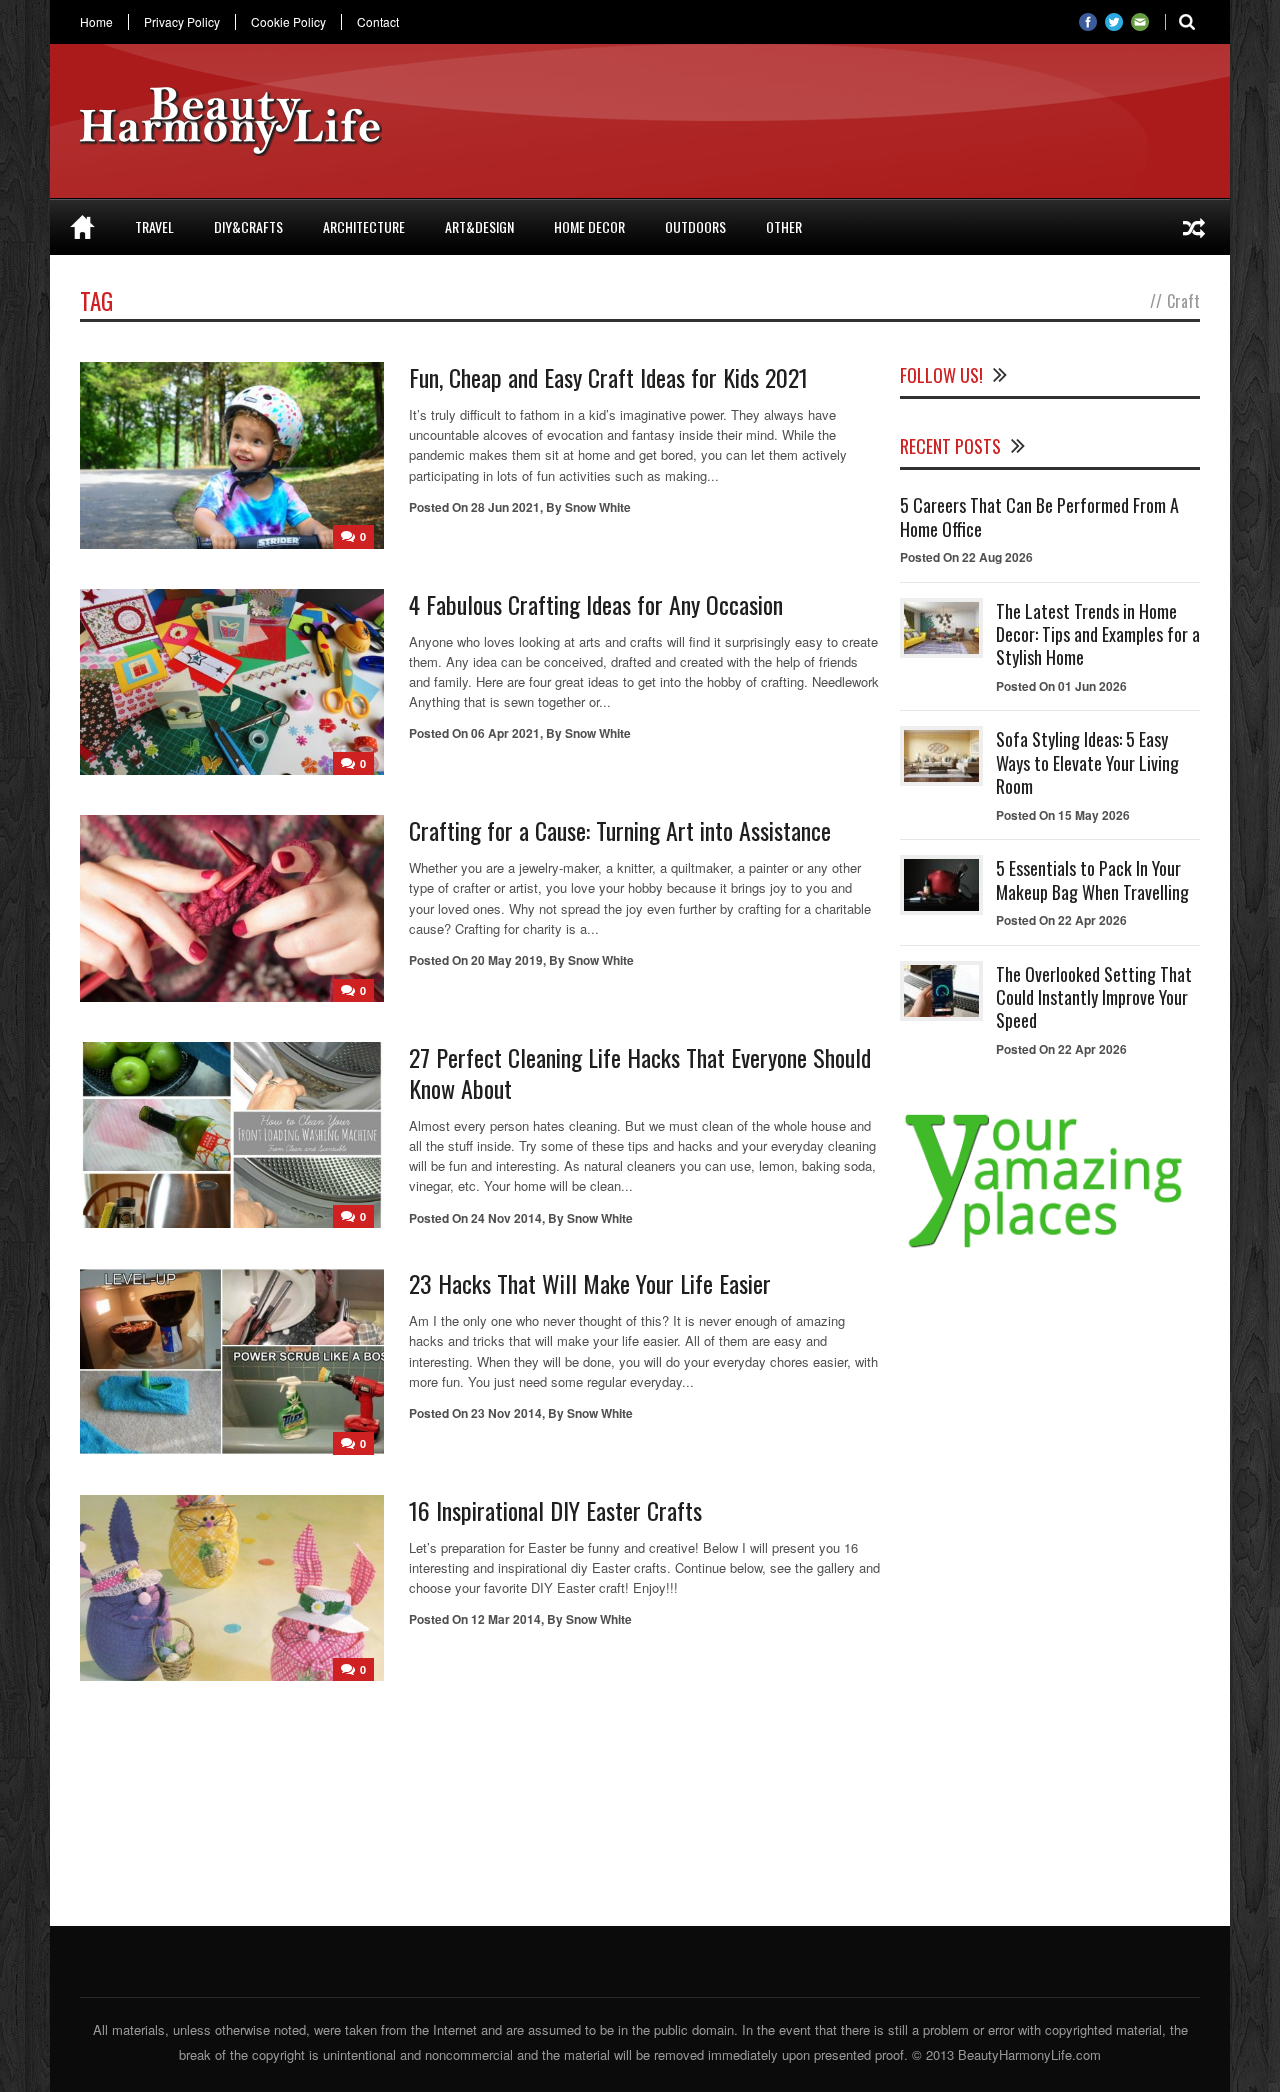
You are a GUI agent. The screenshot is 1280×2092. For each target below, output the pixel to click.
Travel (154, 226)
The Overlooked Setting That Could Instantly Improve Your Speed (1094, 997)
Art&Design (479, 226)
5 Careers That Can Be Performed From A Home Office (1039, 516)
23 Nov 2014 (506, 1413)
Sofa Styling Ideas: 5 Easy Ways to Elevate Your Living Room (1087, 762)
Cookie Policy (288, 22)
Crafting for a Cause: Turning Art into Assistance (620, 830)
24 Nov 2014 (506, 1218)
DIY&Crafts (248, 226)
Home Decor (589, 226)
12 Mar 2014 (506, 1619)
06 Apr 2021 (505, 733)
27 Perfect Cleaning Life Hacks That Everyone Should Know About (640, 1072)
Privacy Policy (182, 22)
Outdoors (695, 226)
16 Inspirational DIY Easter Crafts (555, 1510)
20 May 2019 (507, 960)
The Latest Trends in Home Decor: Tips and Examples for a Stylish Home (1098, 634)
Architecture (364, 226)
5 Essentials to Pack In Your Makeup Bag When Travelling (1092, 879)
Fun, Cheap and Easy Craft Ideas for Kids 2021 (608, 377)
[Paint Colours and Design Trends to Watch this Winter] (1194, 227)
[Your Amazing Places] (1050, 1247)
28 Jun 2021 (505, 507)
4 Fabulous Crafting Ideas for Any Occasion (596, 604)
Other (784, 226)
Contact (378, 22)
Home (96, 22)
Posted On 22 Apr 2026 (1061, 920)
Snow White (598, 507)
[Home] (82, 227)
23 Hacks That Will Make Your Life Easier (590, 1283)
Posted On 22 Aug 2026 (966, 557)
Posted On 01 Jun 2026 (1061, 686)
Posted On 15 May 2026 (1063, 815)
